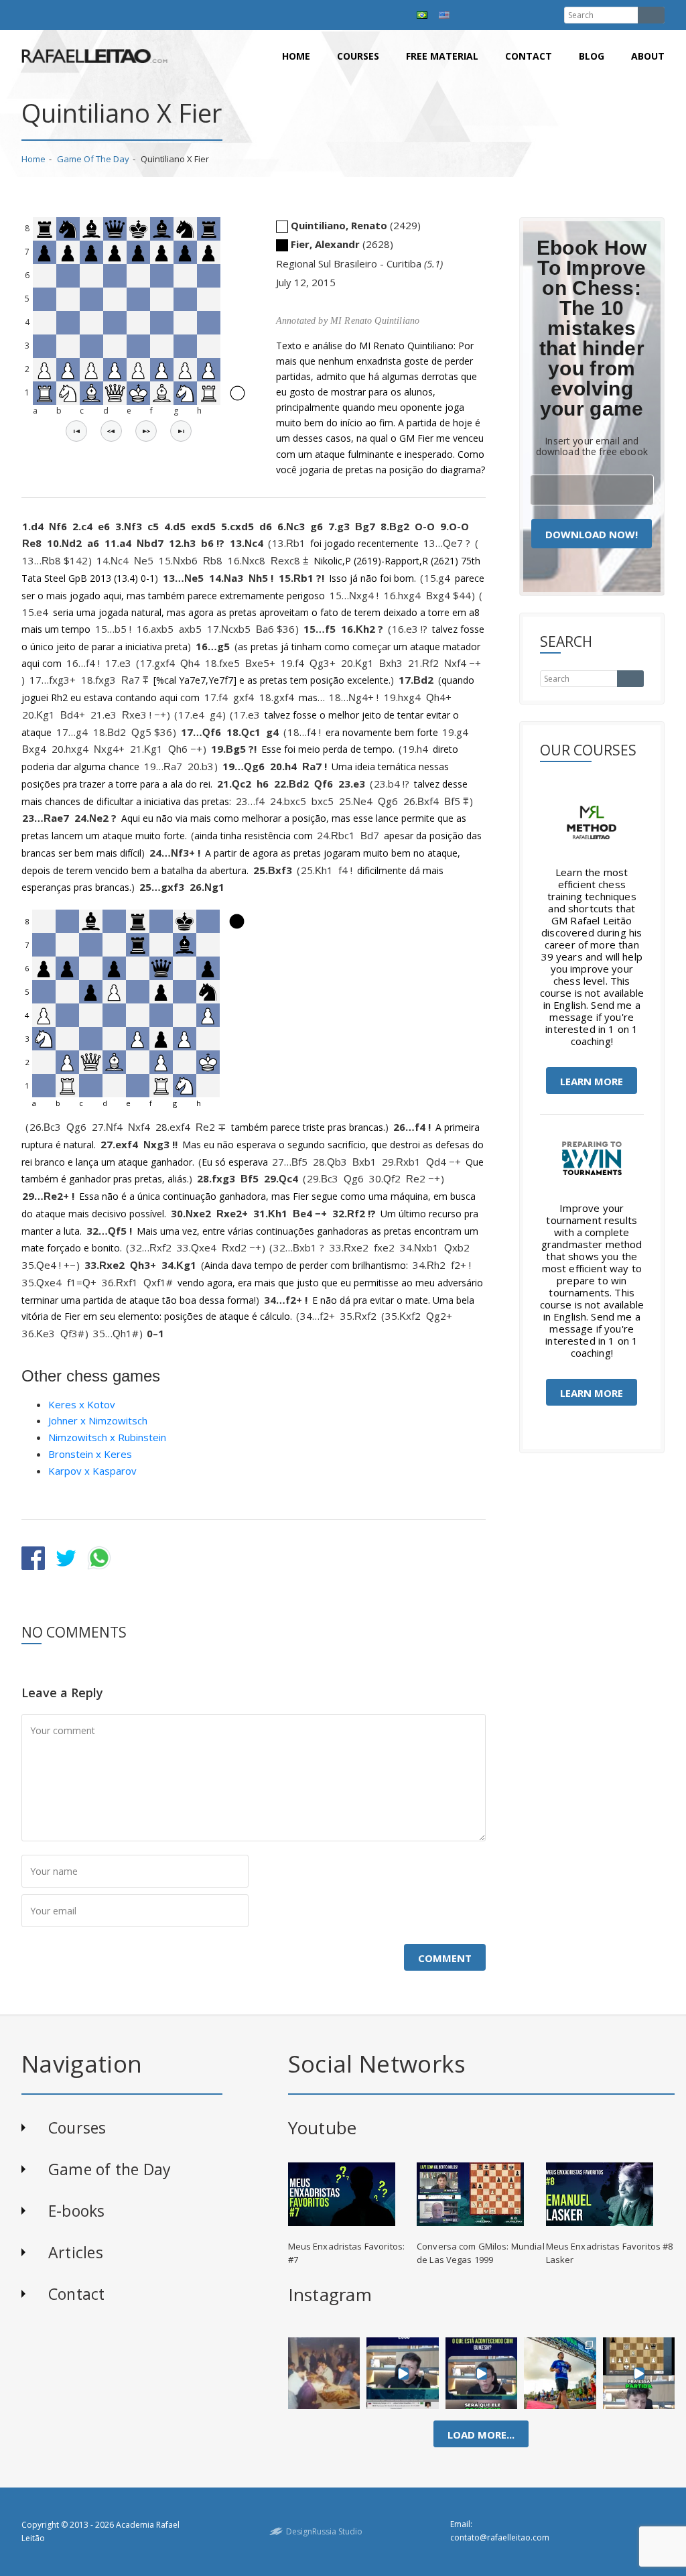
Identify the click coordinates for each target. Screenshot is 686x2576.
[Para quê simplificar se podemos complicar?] (639, 2373)
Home (296, 56)
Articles (76, 2252)
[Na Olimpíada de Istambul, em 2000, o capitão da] (403, 2373)
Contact (529, 56)
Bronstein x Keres (90, 1454)
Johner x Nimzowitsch (98, 1420)
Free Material (442, 56)
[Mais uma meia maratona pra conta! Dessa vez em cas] (560, 2373)
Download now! (592, 534)
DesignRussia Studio (324, 2531)
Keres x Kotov (82, 1404)
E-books (77, 2211)
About (648, 56)
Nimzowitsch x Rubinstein (107, 1437)
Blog (592, 56)
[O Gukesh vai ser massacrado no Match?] (482, 2373)
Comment (445, 1958)
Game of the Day (93, 159)
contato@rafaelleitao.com (500, 2537)
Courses (358, 56)
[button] (76, 431)
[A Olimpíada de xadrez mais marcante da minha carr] (324, 2373)
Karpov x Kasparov (92, 1471)
